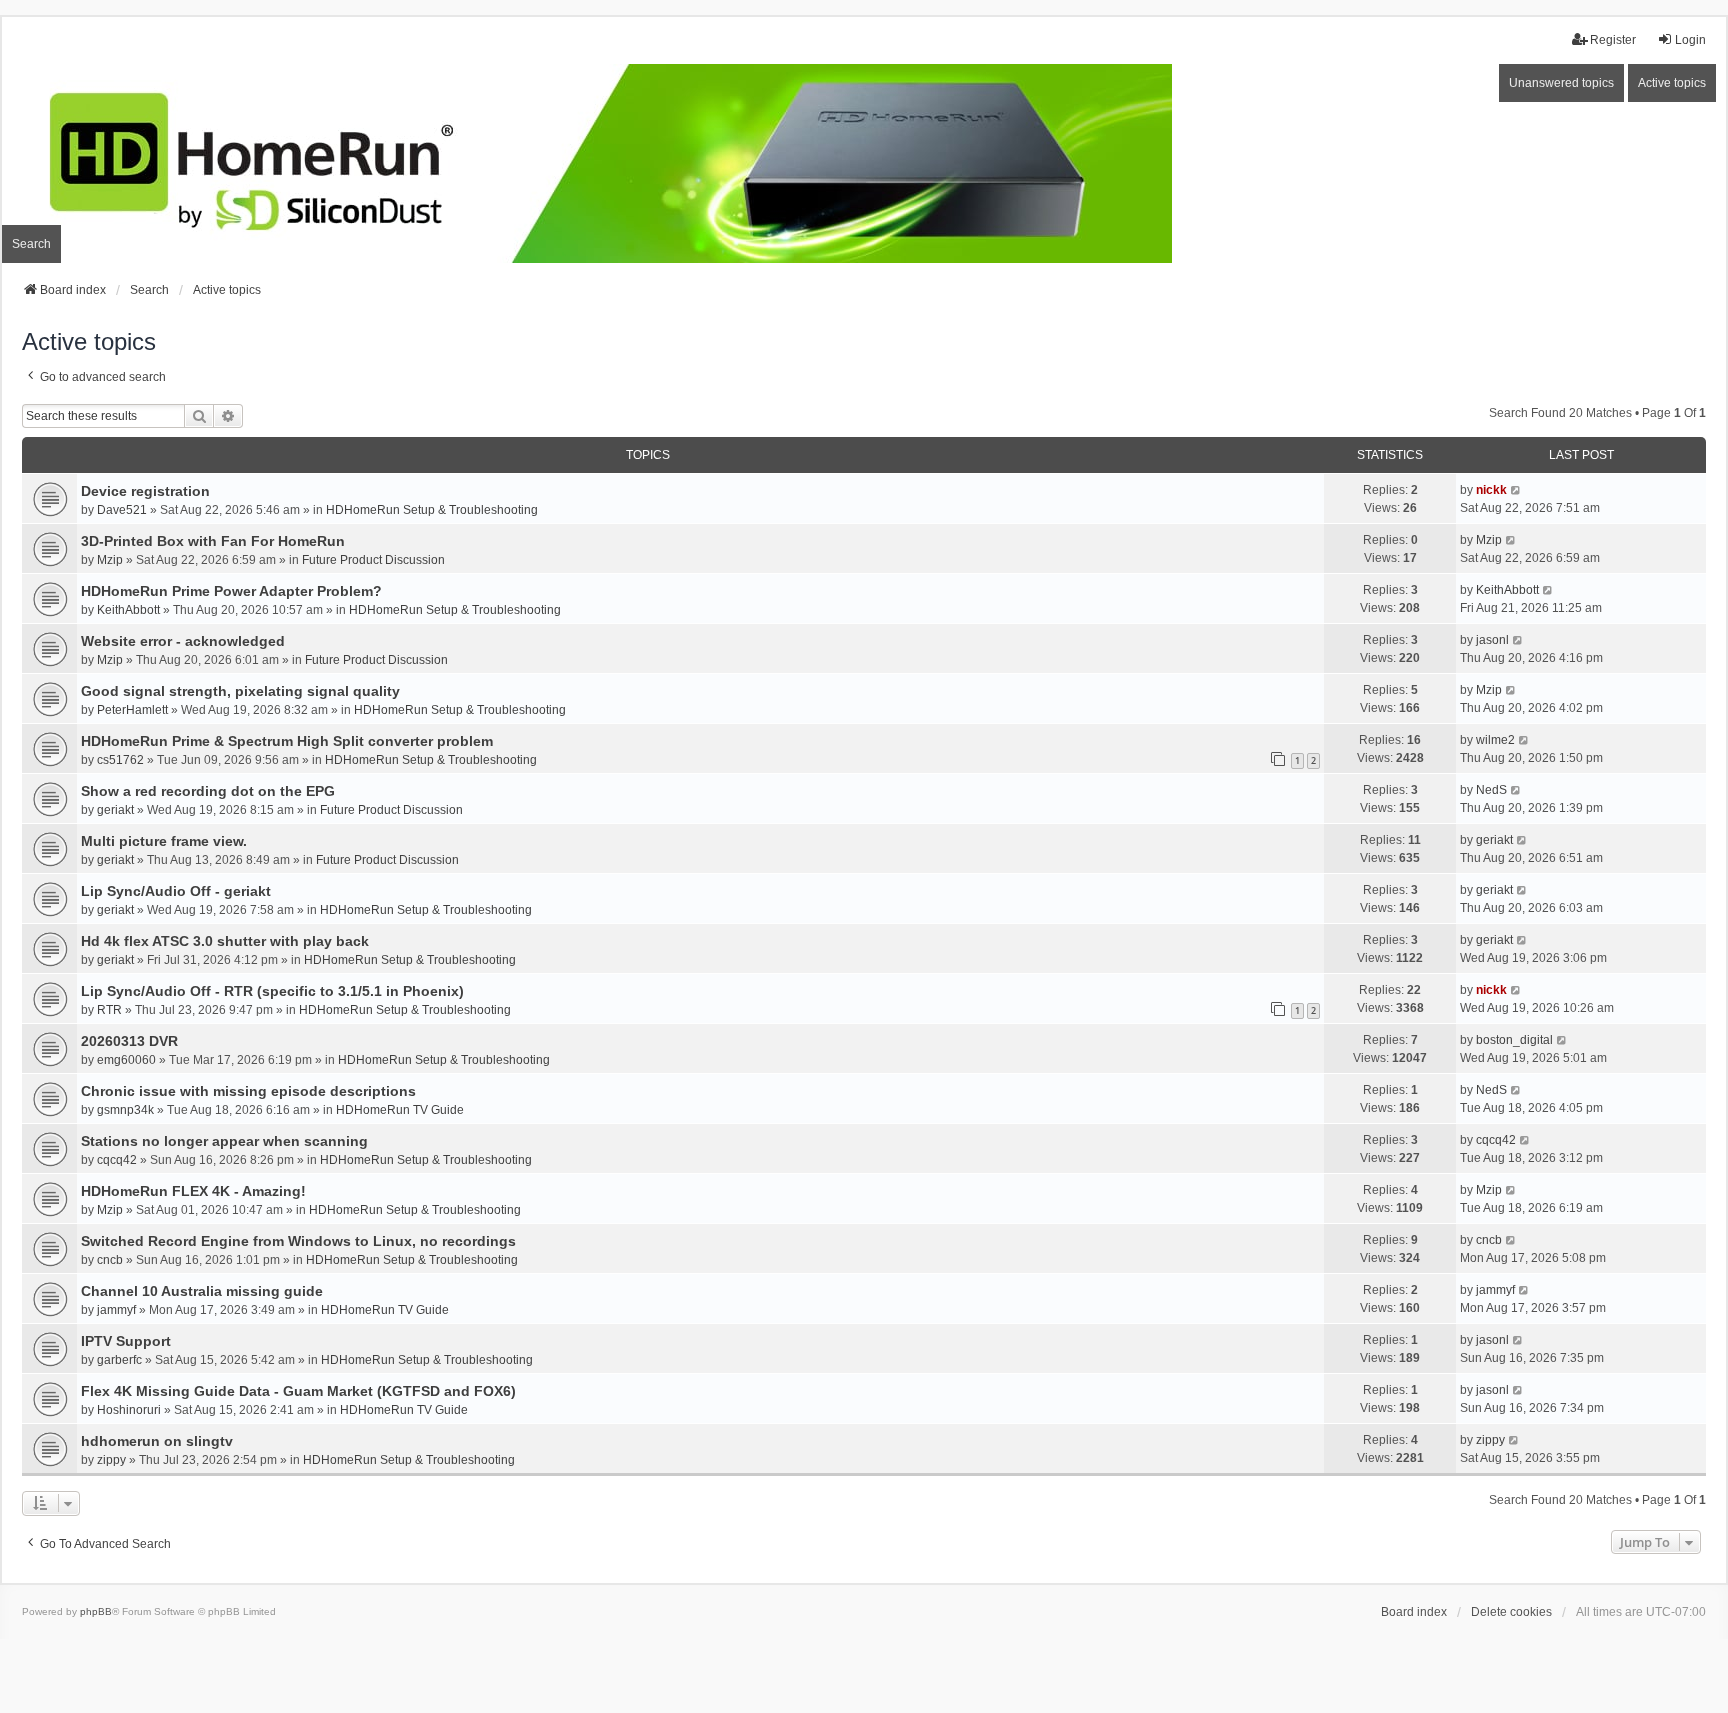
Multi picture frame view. (164, 841)
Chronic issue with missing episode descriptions (248, 1091)
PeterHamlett (132, 710)
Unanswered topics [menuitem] (1561, 83)
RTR (109, 1010)
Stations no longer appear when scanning (224, 1141)
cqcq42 (117, 1160)
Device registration (145, 491)
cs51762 (120, 760)
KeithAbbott (128, 610)
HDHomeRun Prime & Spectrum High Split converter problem (287, 741)
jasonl (1492, 640)
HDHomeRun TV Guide (400, 1110)
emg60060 (126, 1060)
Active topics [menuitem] (1672, 83)
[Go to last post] (1516, 490)
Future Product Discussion (373, 560)
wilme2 (1495, 740)
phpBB (96, 1611)
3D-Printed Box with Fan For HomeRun (213, 541)
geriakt (115, 810)
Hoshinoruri (129, 1410)
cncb (110, 1260)
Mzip (110, 560)
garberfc (119, 1360)
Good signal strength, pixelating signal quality (240, 691)
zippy (111, 1460)
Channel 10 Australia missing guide (202, 1291)
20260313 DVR (129, 1041)
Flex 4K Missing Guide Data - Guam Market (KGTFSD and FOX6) (298, 1391)
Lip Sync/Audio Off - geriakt (176, 891)
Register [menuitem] (1613, 40)
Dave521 (122, 510)
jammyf (116, 1310)
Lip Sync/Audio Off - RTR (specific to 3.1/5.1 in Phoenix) (272, 991)
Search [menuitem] (31, 244)
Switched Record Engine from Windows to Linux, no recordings (298, 1241)
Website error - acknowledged (183, 641)
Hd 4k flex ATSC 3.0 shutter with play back (225, 941)
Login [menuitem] (1690, 40)
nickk (1491, 490)
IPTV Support (126, 1341)
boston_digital (1514, 1040)
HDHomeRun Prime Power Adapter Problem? (231, 591)
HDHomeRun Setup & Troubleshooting (432, 510)
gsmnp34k (125, 1110)
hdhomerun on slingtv (157, 1441)
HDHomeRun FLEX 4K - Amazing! (193, 1191)
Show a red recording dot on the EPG (208, 791)
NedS (1491, 790)
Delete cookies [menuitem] (1511, 1612)
